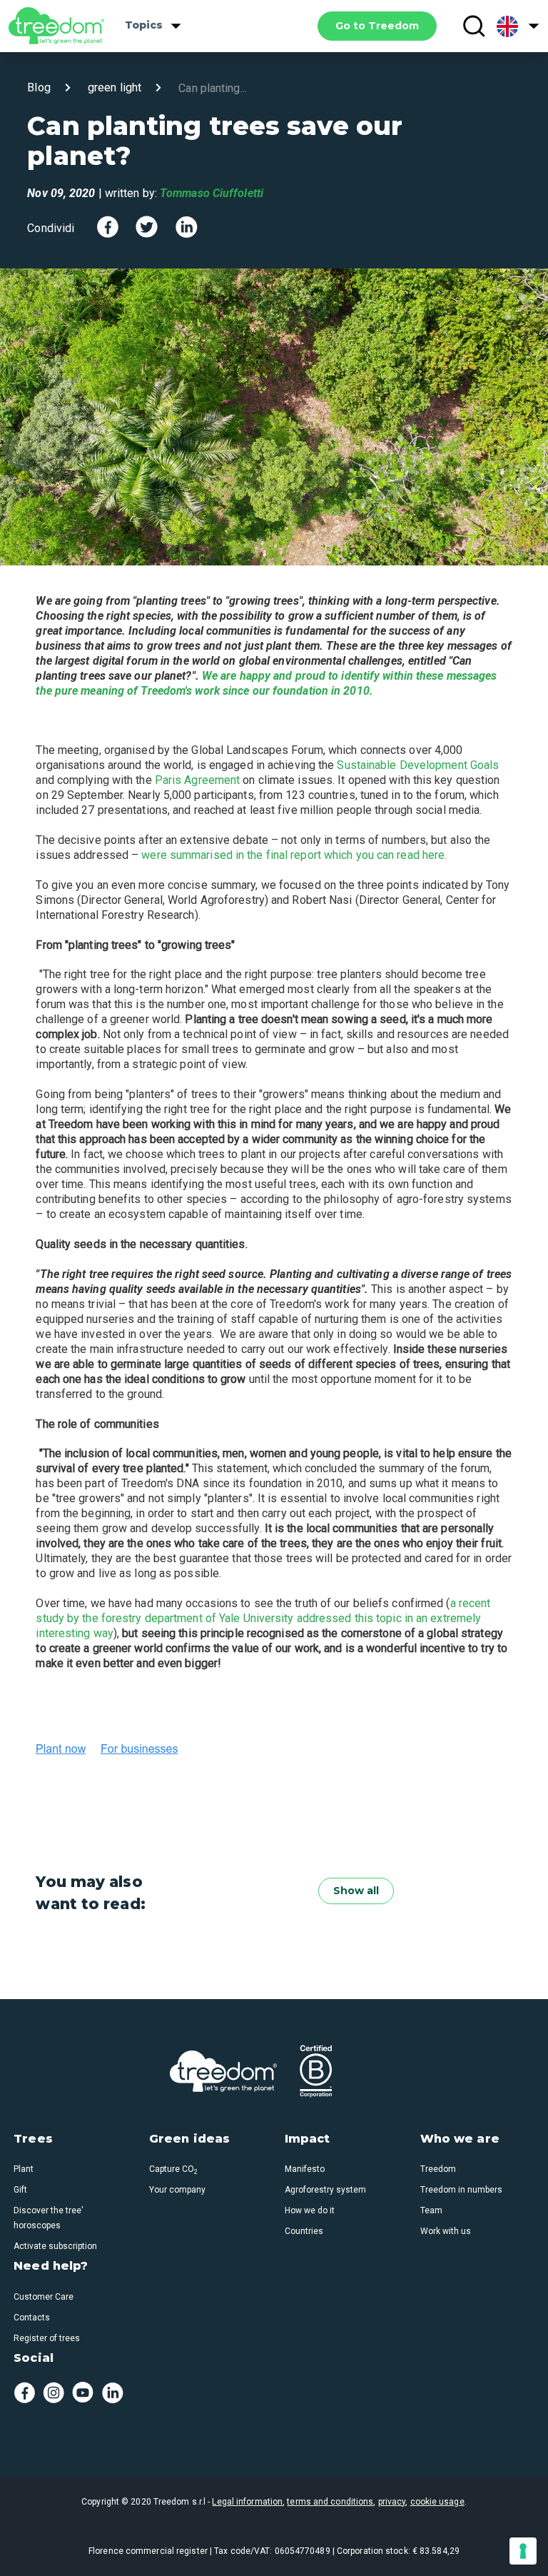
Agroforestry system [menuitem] (325, 2190)
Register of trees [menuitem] (47, 2338)
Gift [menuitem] (20, 2190)
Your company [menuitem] (177, 2190)
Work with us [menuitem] (446, 2231)
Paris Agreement (198, 780)
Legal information (247, 2502)
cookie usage (437, 2502)
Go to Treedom (377, 26)
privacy (392, 2502)
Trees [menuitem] (33, 2139)
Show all (356, 1891)
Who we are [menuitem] (460, 2139)
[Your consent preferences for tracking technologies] (523, 2551)
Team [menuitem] (431, 2210)
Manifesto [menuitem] (305, 2169)
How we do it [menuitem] (310, 2210)
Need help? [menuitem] (51, 2266)
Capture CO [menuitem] (173, 2169)
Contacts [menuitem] (32, 2318)
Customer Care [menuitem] (44, 2297)
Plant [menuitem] (24, 2169)
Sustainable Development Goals (418, 765)
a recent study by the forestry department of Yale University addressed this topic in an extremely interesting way (263, 1618)
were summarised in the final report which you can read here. (294, 855)
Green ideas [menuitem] (189, 2139)
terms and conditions (330, 2502)
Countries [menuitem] (304, 2231)
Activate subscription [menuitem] (55, 2246)
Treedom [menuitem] (438, 2169)
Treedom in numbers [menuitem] (461, 2190)
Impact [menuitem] (308, 2139)
